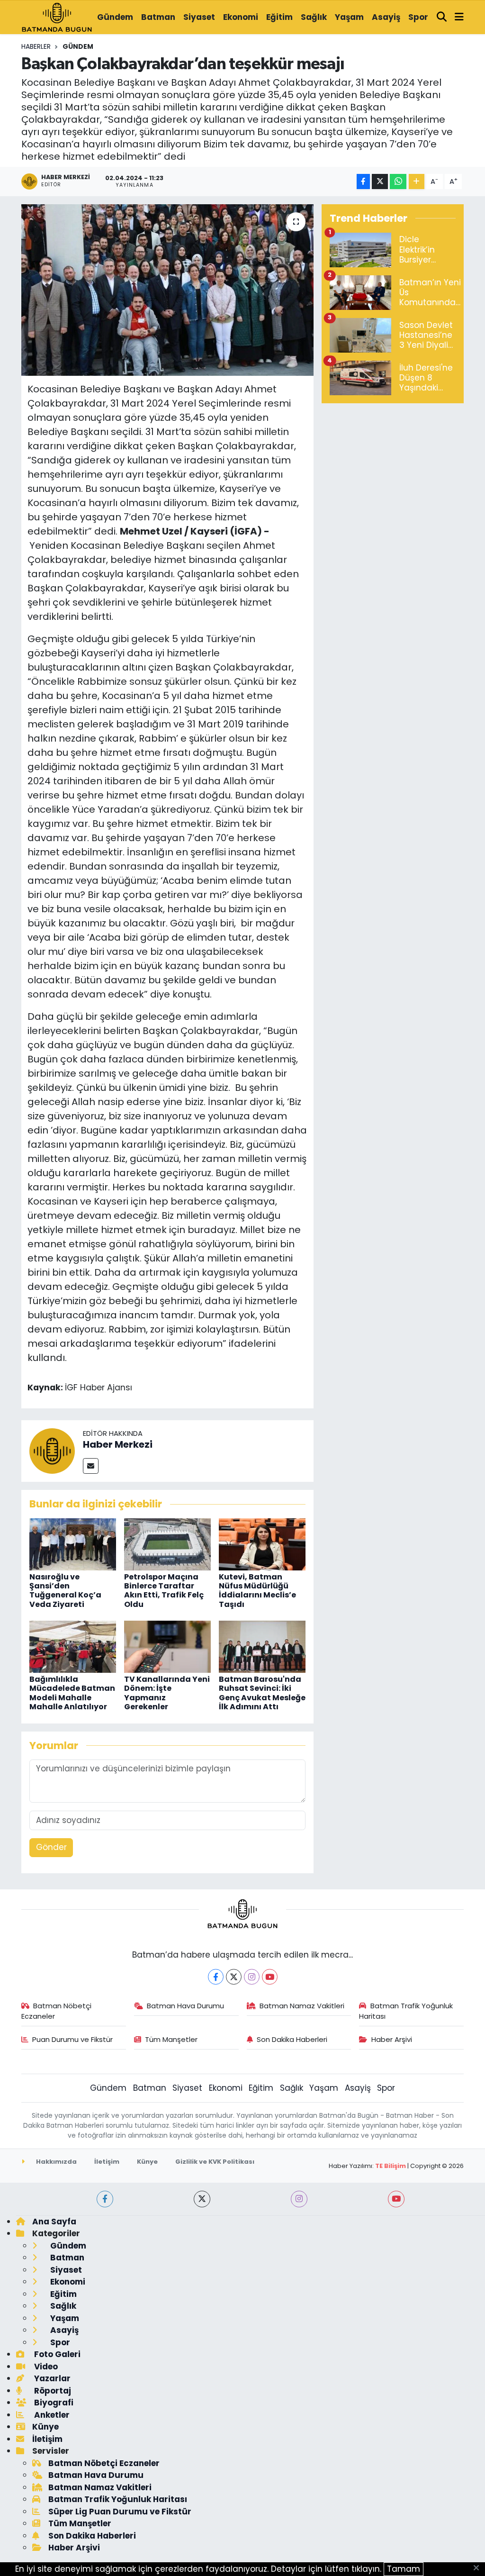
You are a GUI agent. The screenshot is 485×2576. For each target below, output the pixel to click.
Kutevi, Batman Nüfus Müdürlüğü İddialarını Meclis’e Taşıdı (257, 1591)
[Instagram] (252, 1977)
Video (45, 2367)
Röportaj (52, 2391)
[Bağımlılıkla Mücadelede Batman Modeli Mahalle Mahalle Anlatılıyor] (73, 1646)
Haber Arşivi (392, 2039)
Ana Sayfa (54, 2222)
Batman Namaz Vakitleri (302, 2006)
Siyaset (199, 17)
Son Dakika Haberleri (292, 2039)
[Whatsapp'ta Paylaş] (398, 182)
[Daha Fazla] (417, 182)
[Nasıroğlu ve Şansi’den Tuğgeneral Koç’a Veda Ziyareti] (73, 1543)
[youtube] (396, 2199)
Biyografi (53, 2403)
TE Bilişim (391, 2166)
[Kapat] (479, 2568)
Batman (158, 17)
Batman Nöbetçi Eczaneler (57, 2011)
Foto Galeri (56, 2354)
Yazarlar (51, 2378)
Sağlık (314, 17)
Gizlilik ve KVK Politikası (215, 2162)
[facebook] (105, 2199)
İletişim (107, 2162)
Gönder (51, 1847)
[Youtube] (270, 1977)
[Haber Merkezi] (52, 1451)
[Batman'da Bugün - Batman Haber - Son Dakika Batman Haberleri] (57, 17)
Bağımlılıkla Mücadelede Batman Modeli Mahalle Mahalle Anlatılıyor (72, 1693)
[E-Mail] (91, 1466)
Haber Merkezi (118, 1444)
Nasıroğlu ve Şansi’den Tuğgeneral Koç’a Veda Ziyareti (65, 1591)
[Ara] (442, 18)
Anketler (51, 2415)
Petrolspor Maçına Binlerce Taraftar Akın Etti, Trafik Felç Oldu (164, 1591)
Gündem (115, 17)
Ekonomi (241, 17)
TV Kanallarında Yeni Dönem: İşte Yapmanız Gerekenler (167, 1693)
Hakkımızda (56, 2162)
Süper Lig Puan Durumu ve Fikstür (120, 2512)
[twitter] (202, 2199)
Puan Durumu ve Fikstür (72, 2039)
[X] (234, 1977)
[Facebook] (216, 1977)
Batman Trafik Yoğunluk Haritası (406, 2011)
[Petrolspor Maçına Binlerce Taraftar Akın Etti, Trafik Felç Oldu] (167, 1543)
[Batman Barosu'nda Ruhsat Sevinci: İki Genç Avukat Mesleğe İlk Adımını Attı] (262, 1646)
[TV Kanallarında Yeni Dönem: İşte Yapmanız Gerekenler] (167, 1646)
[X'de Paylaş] (380, 182)
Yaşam (349, 17)
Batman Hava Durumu (185, 2006)
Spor (418, 17)
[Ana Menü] (459, 18)
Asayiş (386, 17)
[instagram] (299, 2199)
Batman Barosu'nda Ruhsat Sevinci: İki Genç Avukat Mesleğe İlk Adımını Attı (262, 1693)
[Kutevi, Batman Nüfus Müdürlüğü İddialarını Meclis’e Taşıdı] (262, 1543)
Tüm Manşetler (171, 2039)
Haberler (36, 46)
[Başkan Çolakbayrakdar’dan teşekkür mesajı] (167, 290)
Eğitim (279, 17)
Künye (147, 2162)
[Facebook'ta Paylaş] (363, 182)
